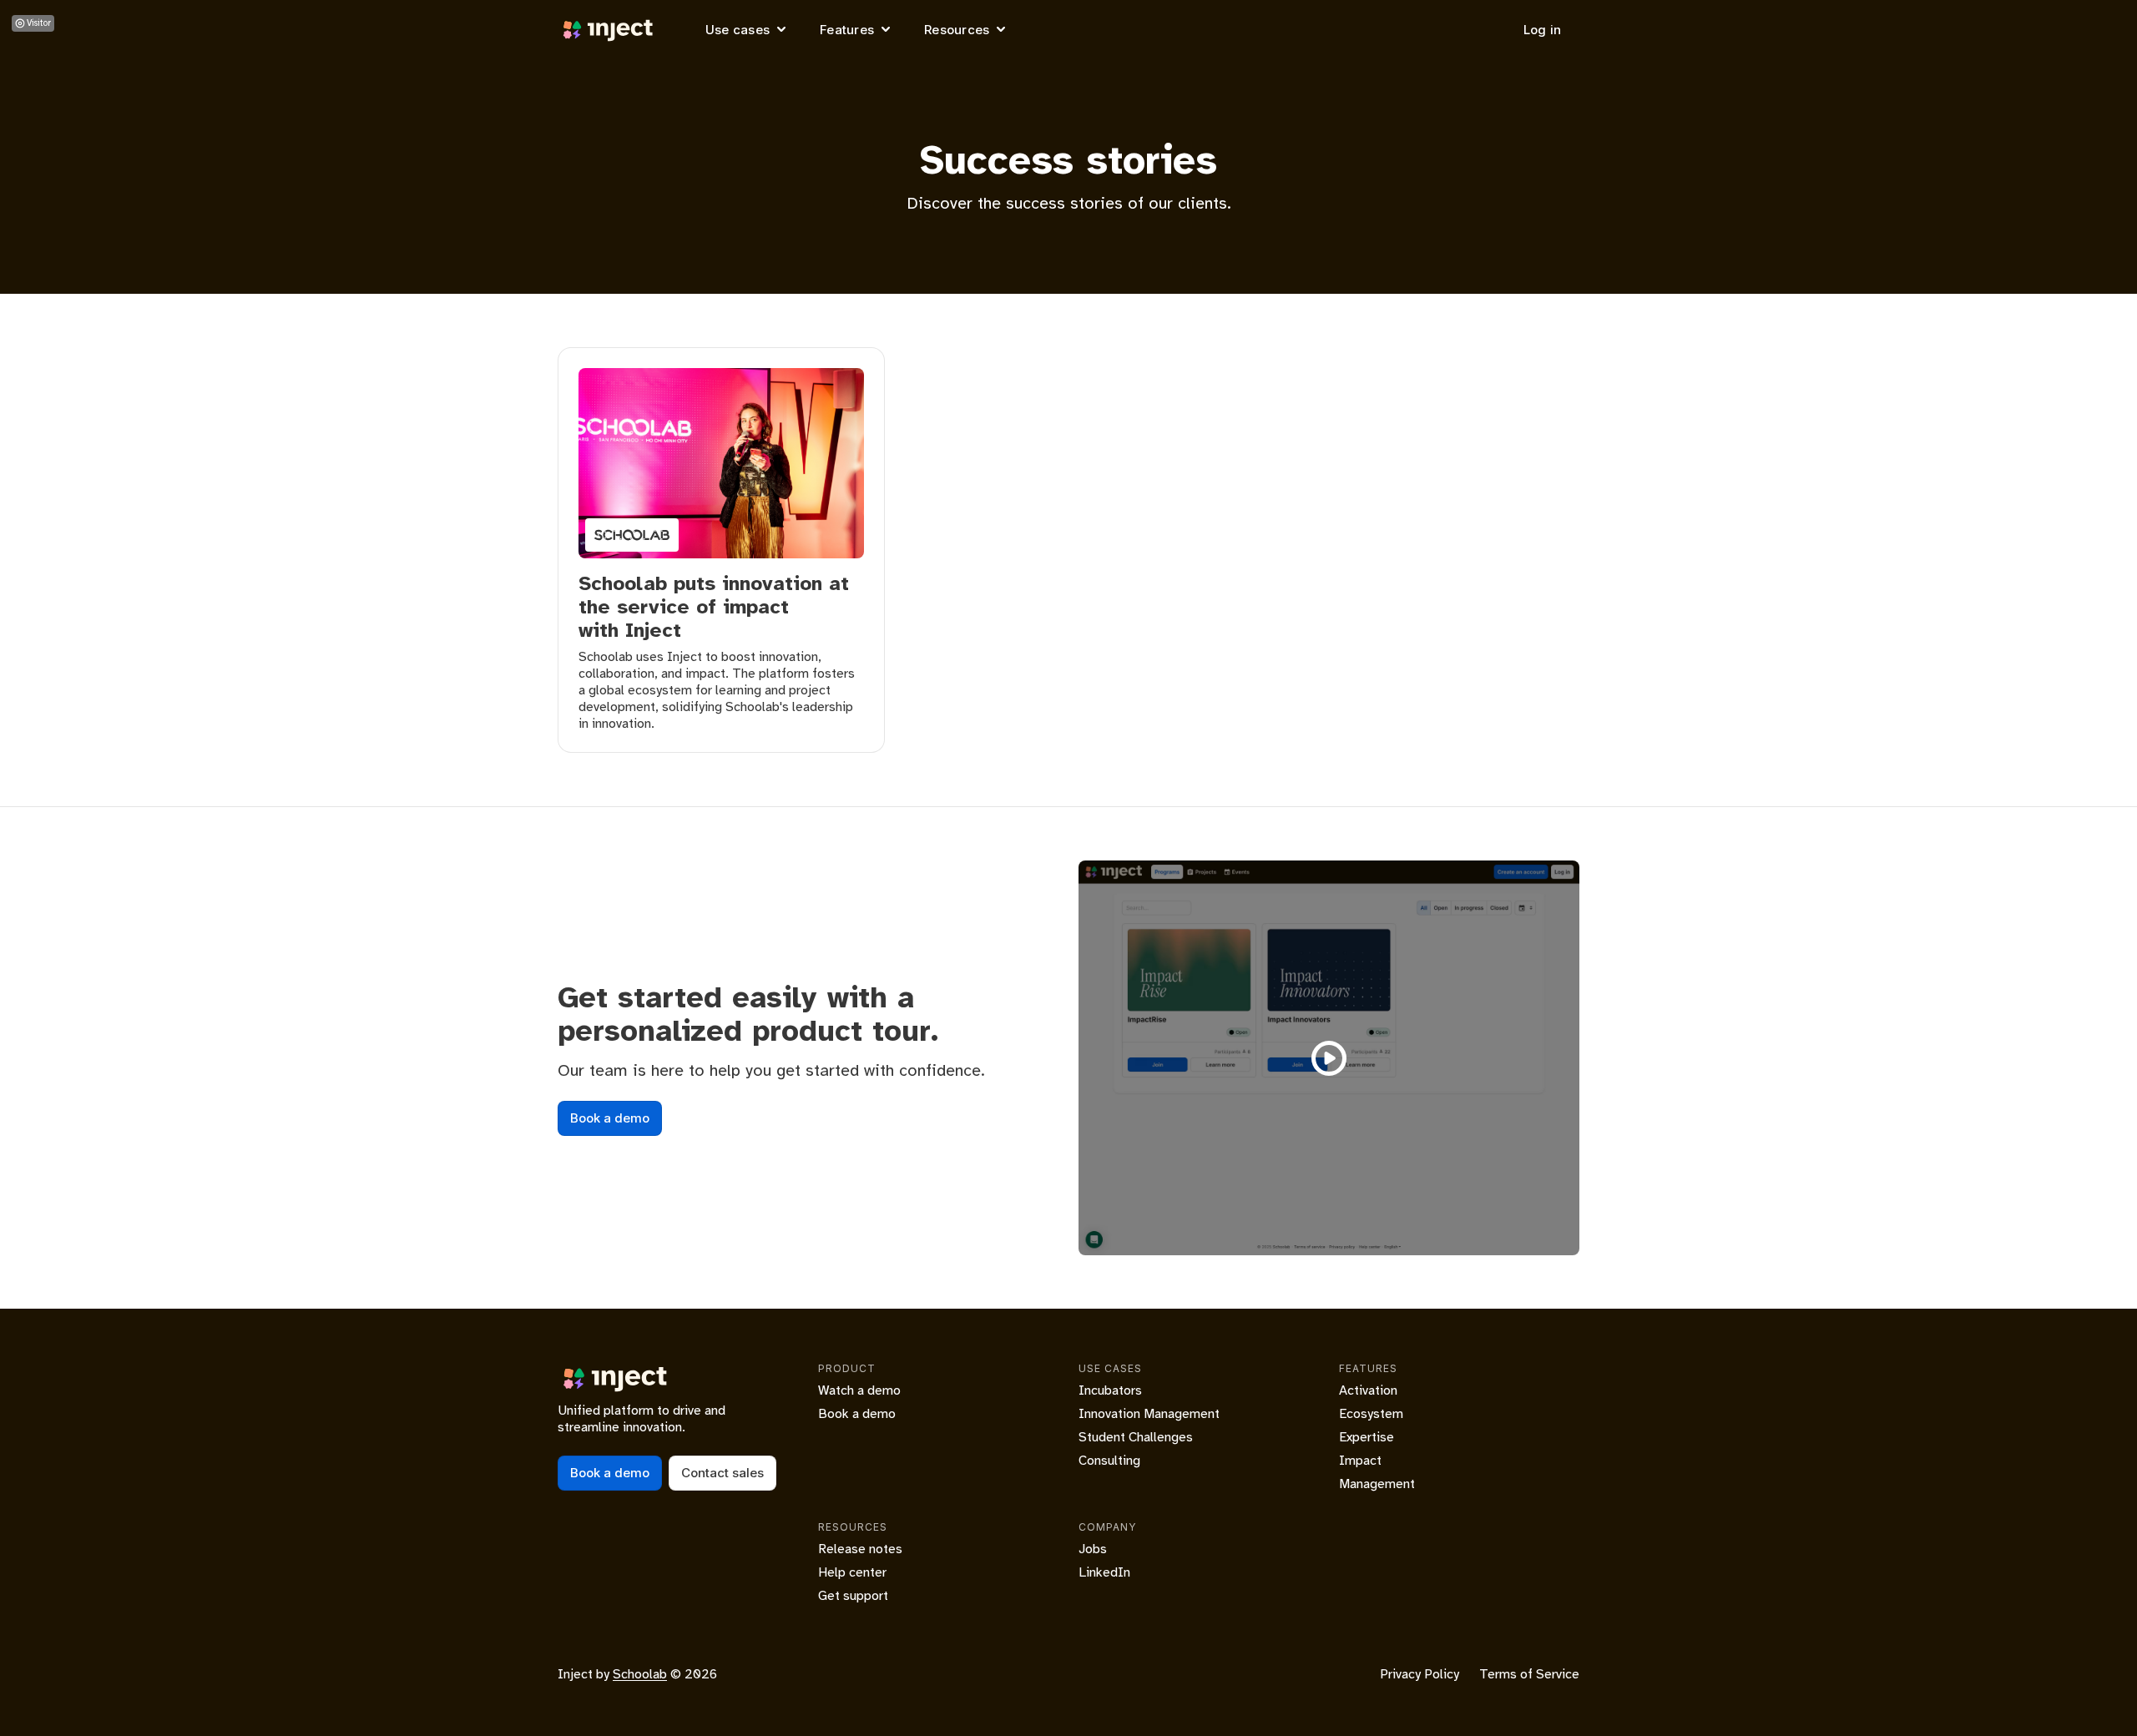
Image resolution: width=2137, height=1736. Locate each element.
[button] (748, 30)
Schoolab (640, 1674)
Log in (1543, 30)
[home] (609, 30)
